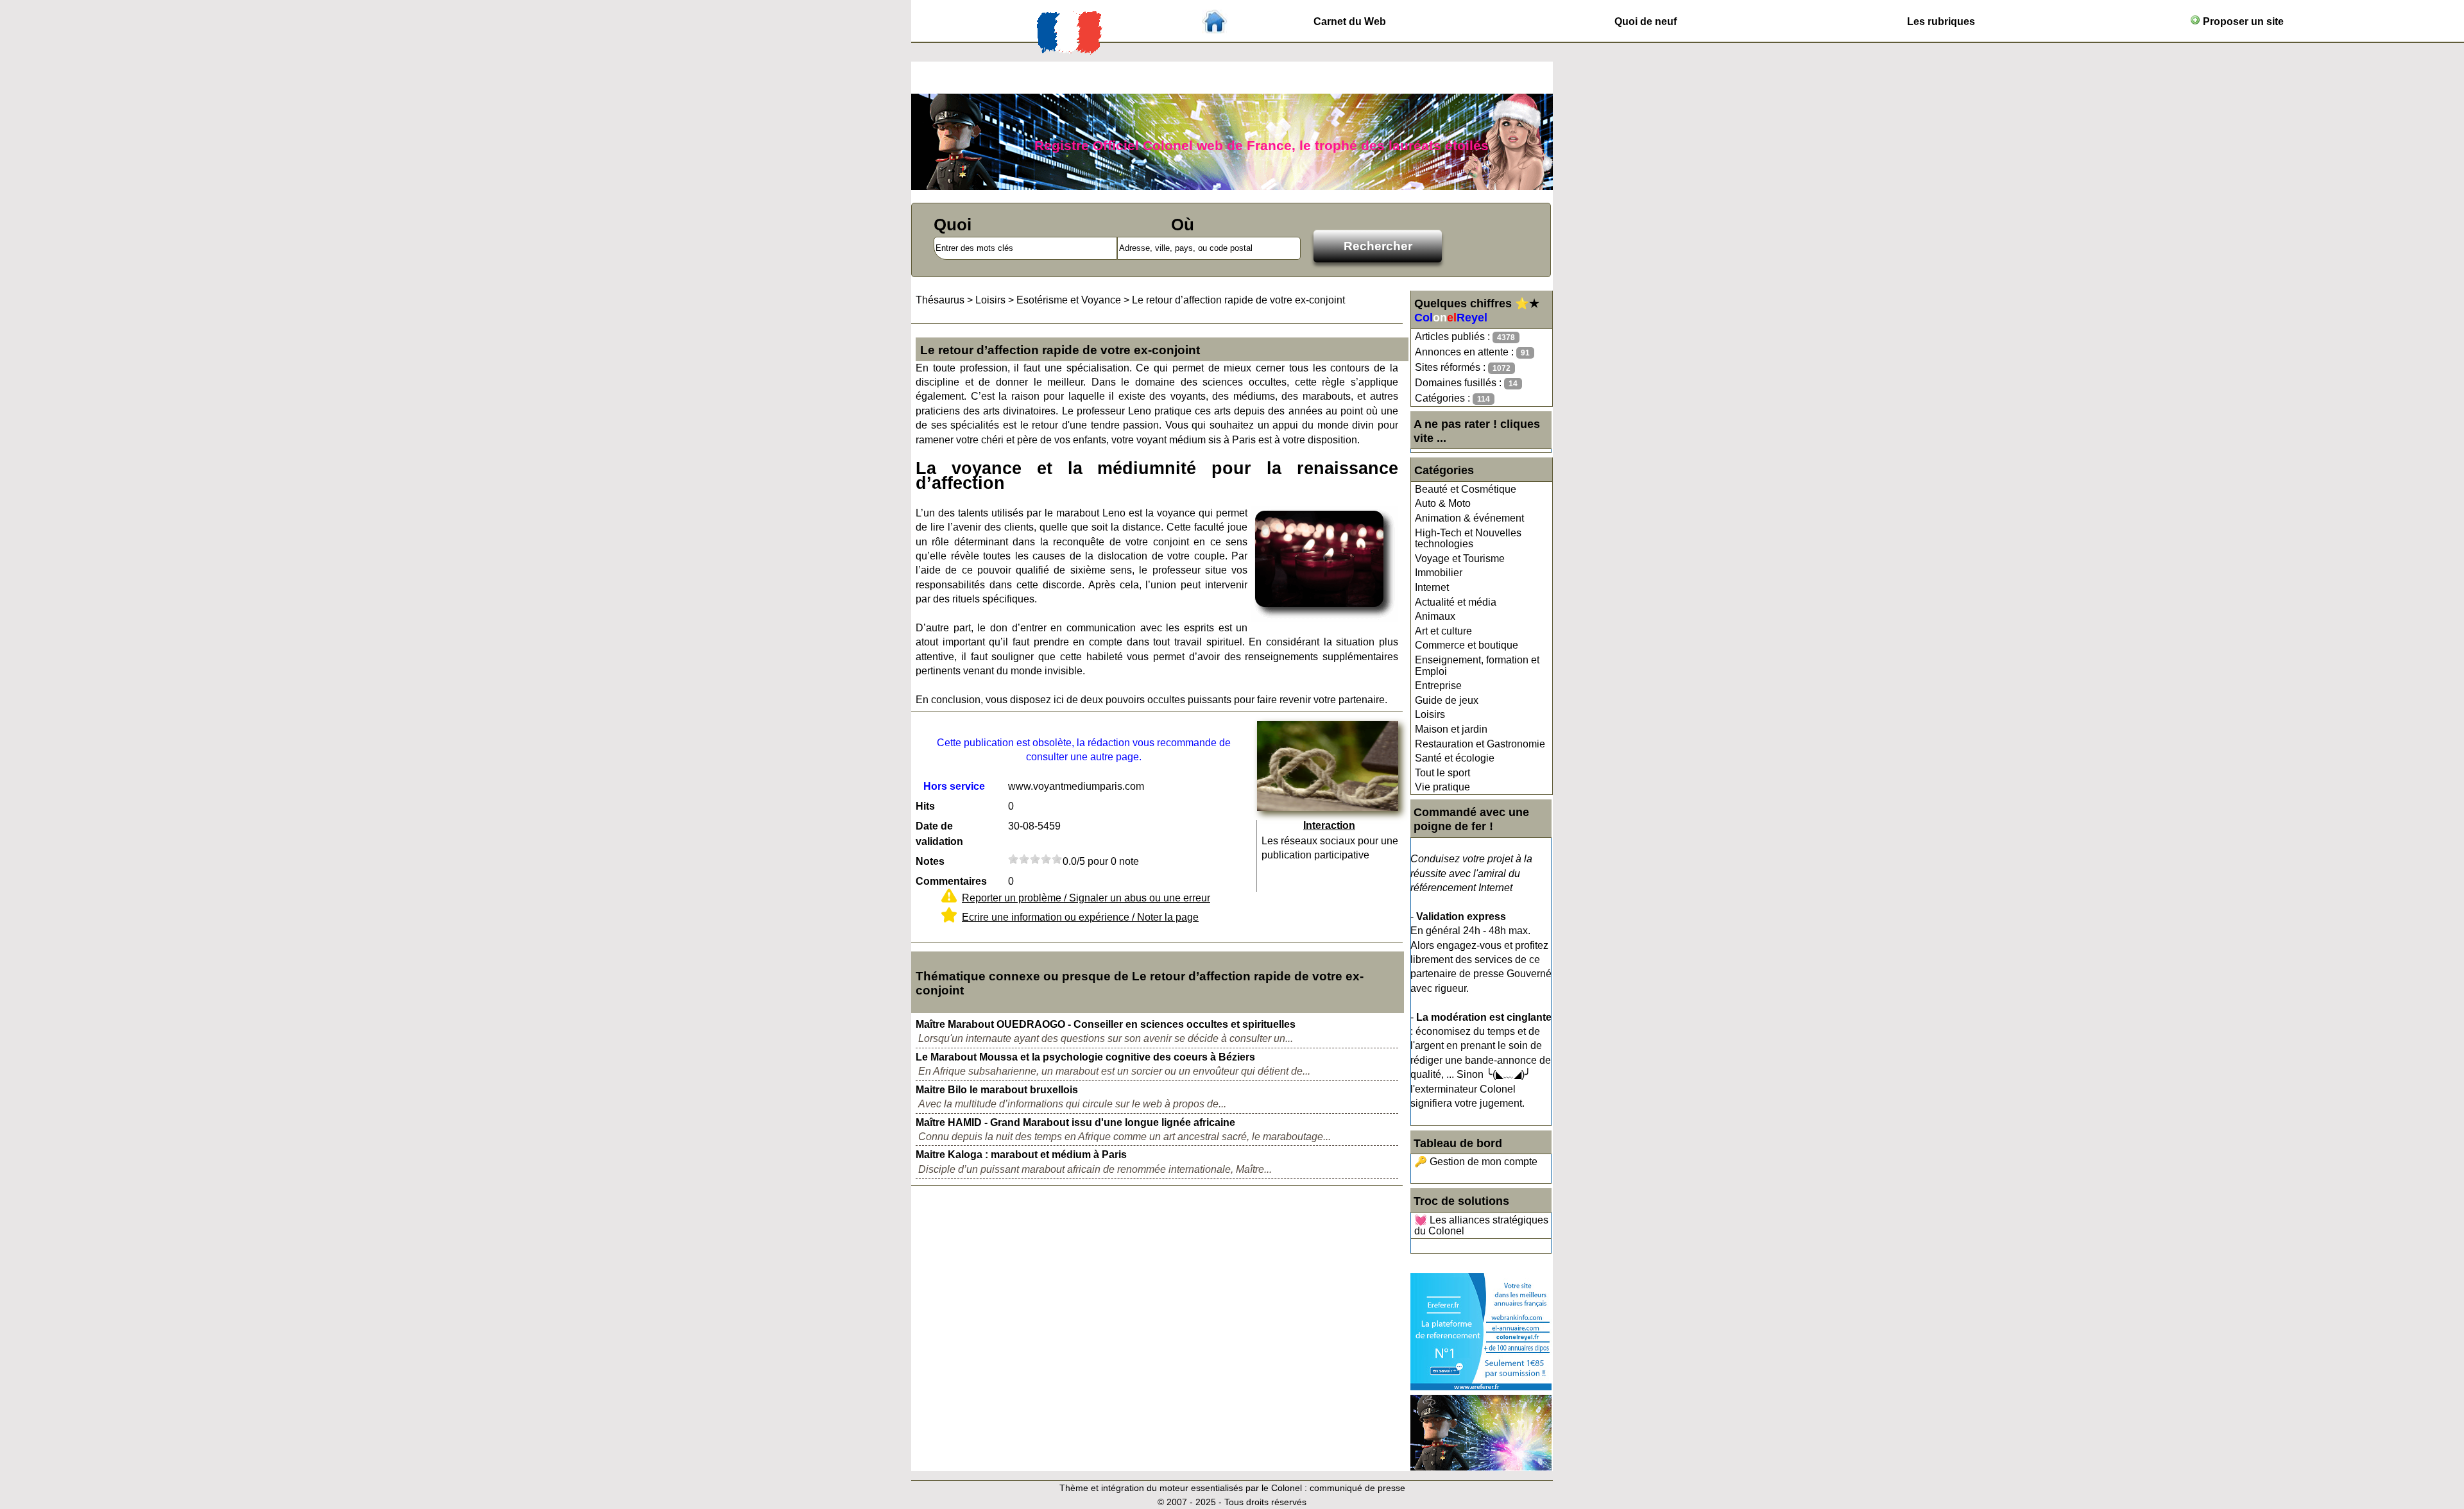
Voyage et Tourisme (1460, 558)
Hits (925, 806)
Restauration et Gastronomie (1480, 744)
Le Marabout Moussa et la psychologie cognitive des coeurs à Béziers (1085, 1057)
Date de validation (939, 834)
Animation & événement (1469, 518)
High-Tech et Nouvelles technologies (1468, 539)
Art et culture (1443, 631)
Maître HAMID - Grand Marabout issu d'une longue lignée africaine (1075, 1122)
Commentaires (951, 881)
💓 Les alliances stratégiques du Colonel (1481, 1226)
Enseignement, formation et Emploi (1477, 666)
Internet (1432, 587)
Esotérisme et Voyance (1069, 300)
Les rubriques (1941, 21)
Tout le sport (1442, 773)
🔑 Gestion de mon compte (1476, 1162)
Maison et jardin (1451, 729)
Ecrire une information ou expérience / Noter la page (1080, 917)
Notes (930, 861)
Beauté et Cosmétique (1466, 489)
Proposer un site (2242, 21)
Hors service (954, 786)
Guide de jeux (1447, 700)
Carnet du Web (1350, 21)
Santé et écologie (1455, 758)
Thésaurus (940, 300)
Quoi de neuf (1646, 21)
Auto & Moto (1443, 503)
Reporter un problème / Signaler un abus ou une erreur (1086, 898)
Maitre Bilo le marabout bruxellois (997, 1090)
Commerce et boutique (1467, 645)
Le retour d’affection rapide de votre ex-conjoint (1238, 300)
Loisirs (1430, 714)
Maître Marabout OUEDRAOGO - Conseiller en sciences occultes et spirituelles (1106, 1024)
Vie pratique (1442, 787)
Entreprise (1438, 686)
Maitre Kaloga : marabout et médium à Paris (1021, 1155)
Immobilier (1439, 573)
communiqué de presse (1357, 1488)
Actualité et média (1456, 602)
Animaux (1435, 616)
